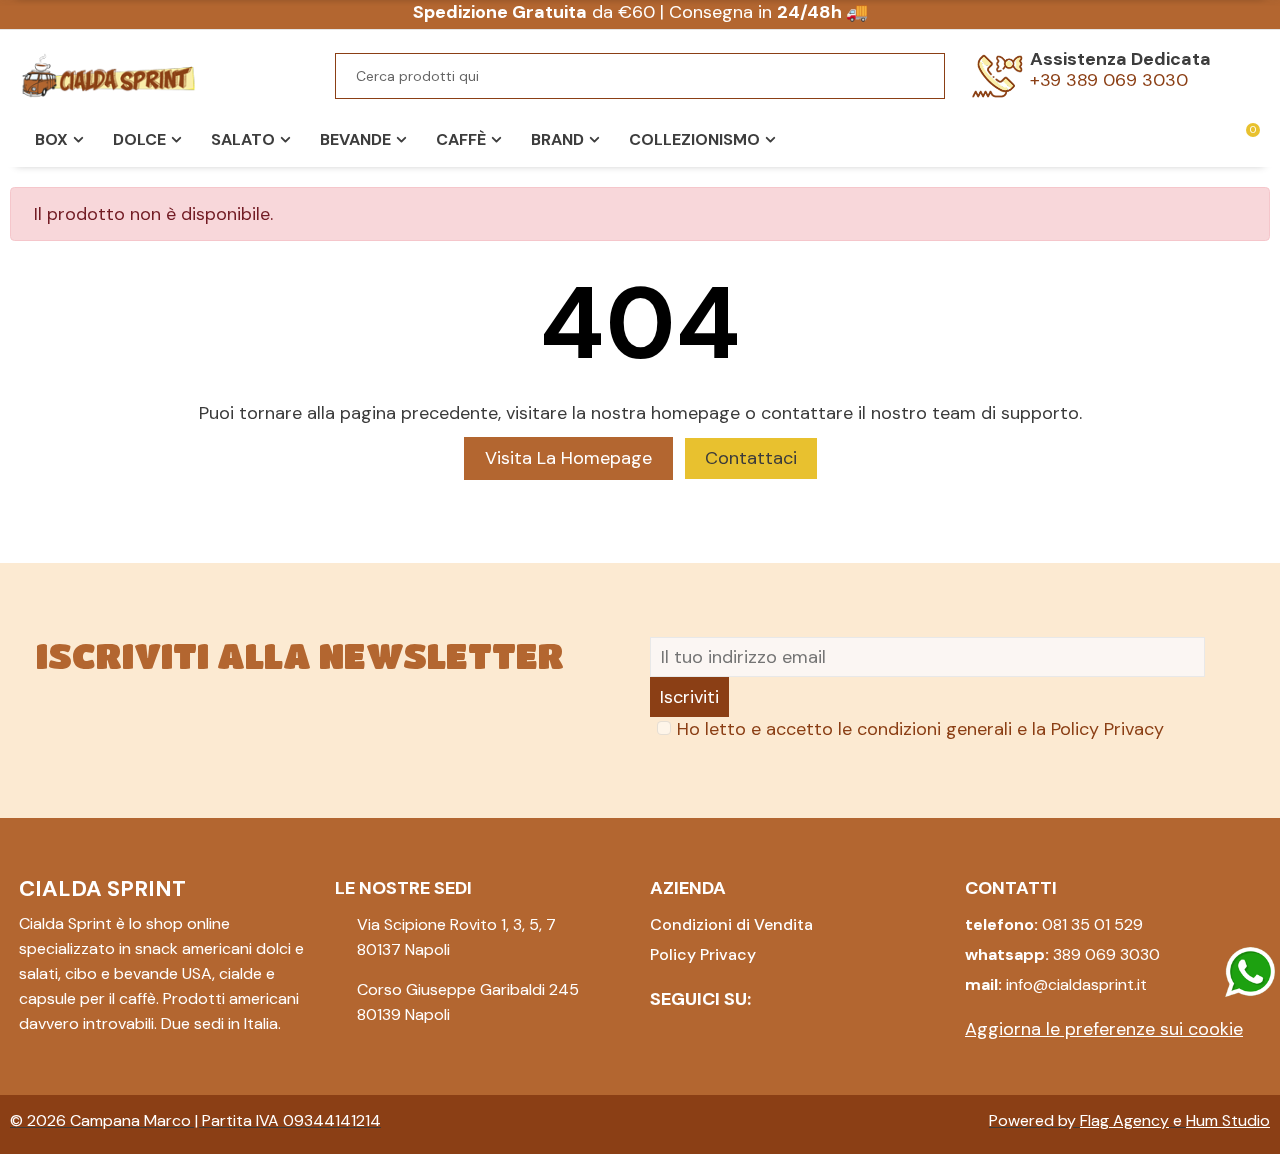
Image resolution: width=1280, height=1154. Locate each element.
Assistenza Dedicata (1120, 59)
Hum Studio (1228, 1120)
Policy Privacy (1107, 729)
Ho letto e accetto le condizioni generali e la (920, 729)
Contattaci (751, 458)
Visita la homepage (568, 458)
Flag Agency (1124, 1120)
